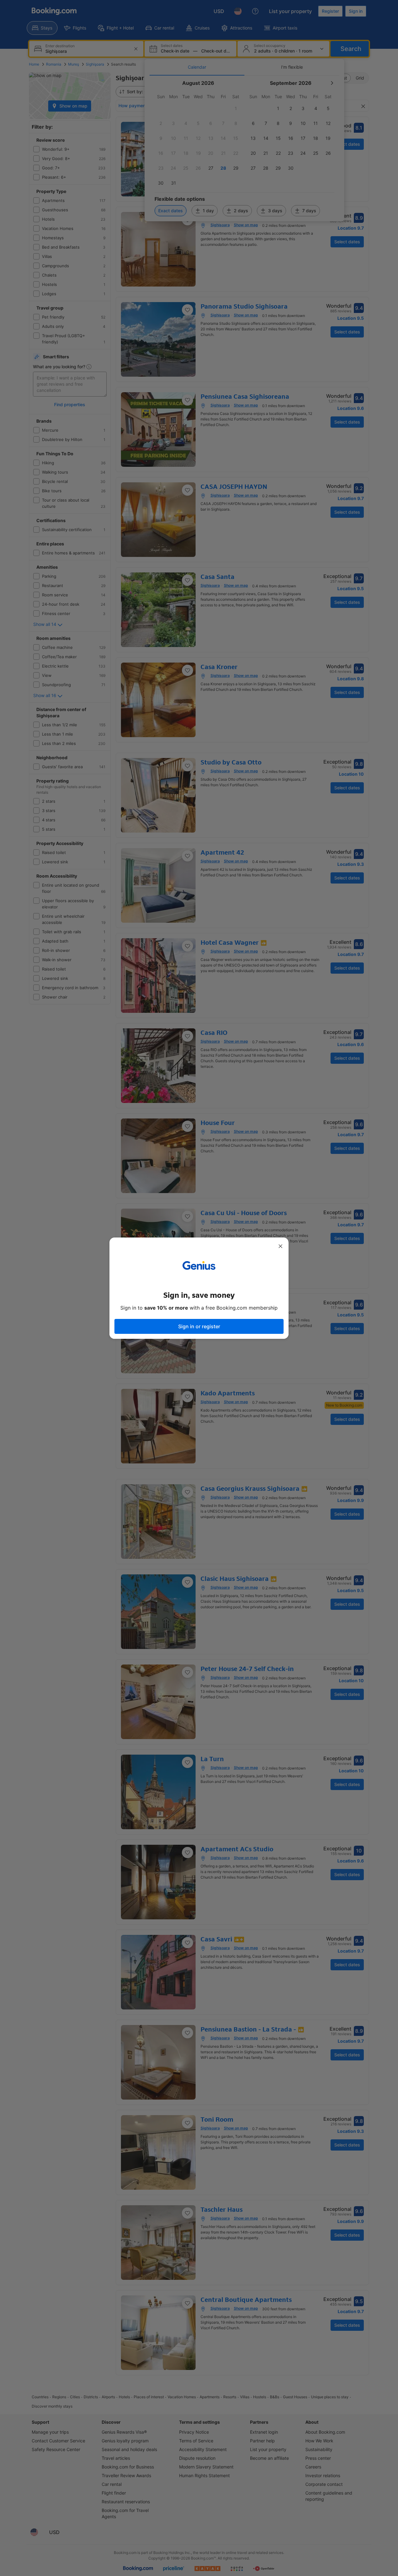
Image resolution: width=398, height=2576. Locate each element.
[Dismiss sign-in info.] (280, 1246)
